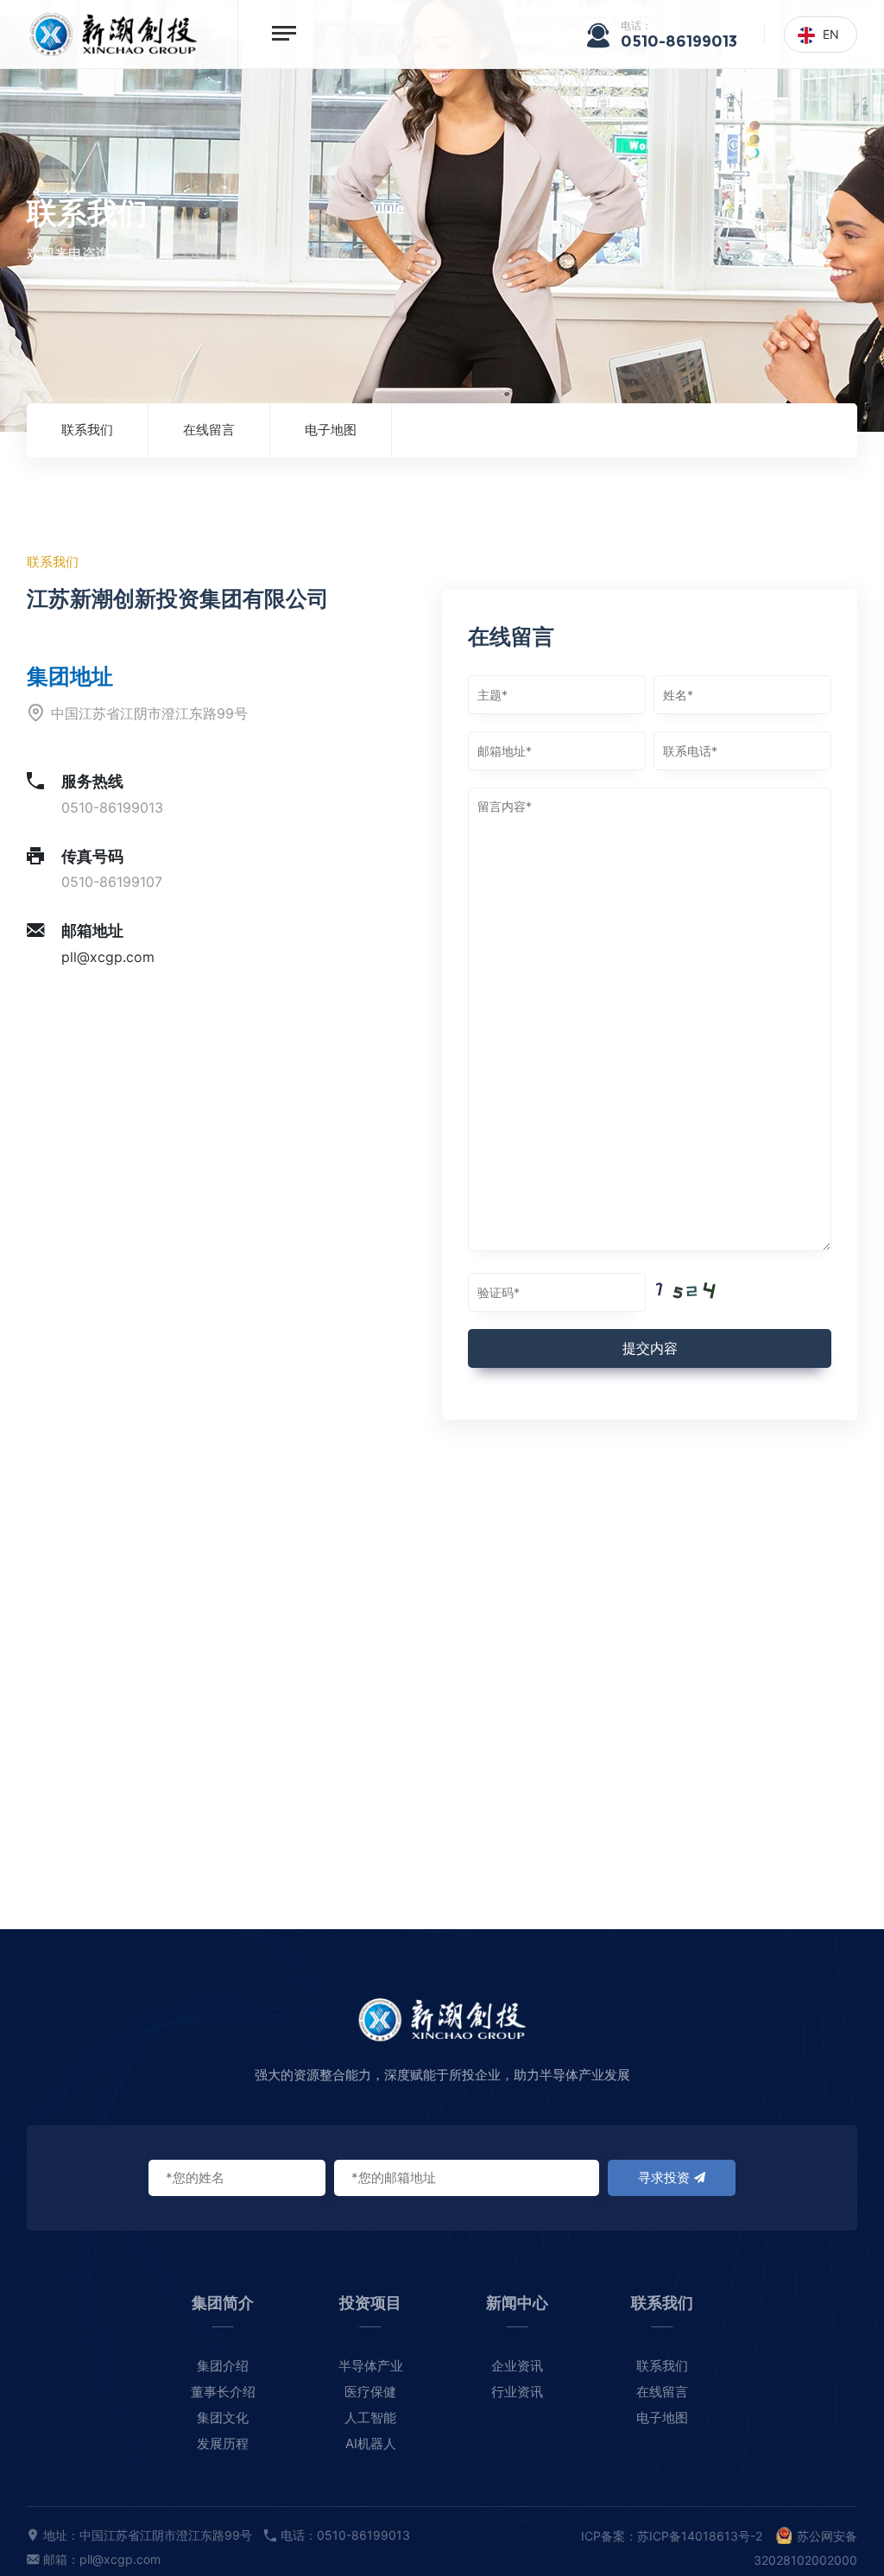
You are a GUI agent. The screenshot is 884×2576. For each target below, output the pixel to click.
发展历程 (223, 2443)
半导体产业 (371, 2366)
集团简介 (223, 2303)
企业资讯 (517, 2366)
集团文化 (223, 2418)
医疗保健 (370, 2392)
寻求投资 (664, 2177)
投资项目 (370, 2303)
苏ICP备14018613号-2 (700, 2536)
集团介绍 (223, 2366)
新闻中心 (517, 2303)
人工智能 (370, 2418)
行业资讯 (517, 2392)
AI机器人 (371, 2443)
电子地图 (331, 430)
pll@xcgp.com (108, 957)
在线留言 (209, 430)
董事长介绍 (223, 2392)
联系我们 (87, 430)
